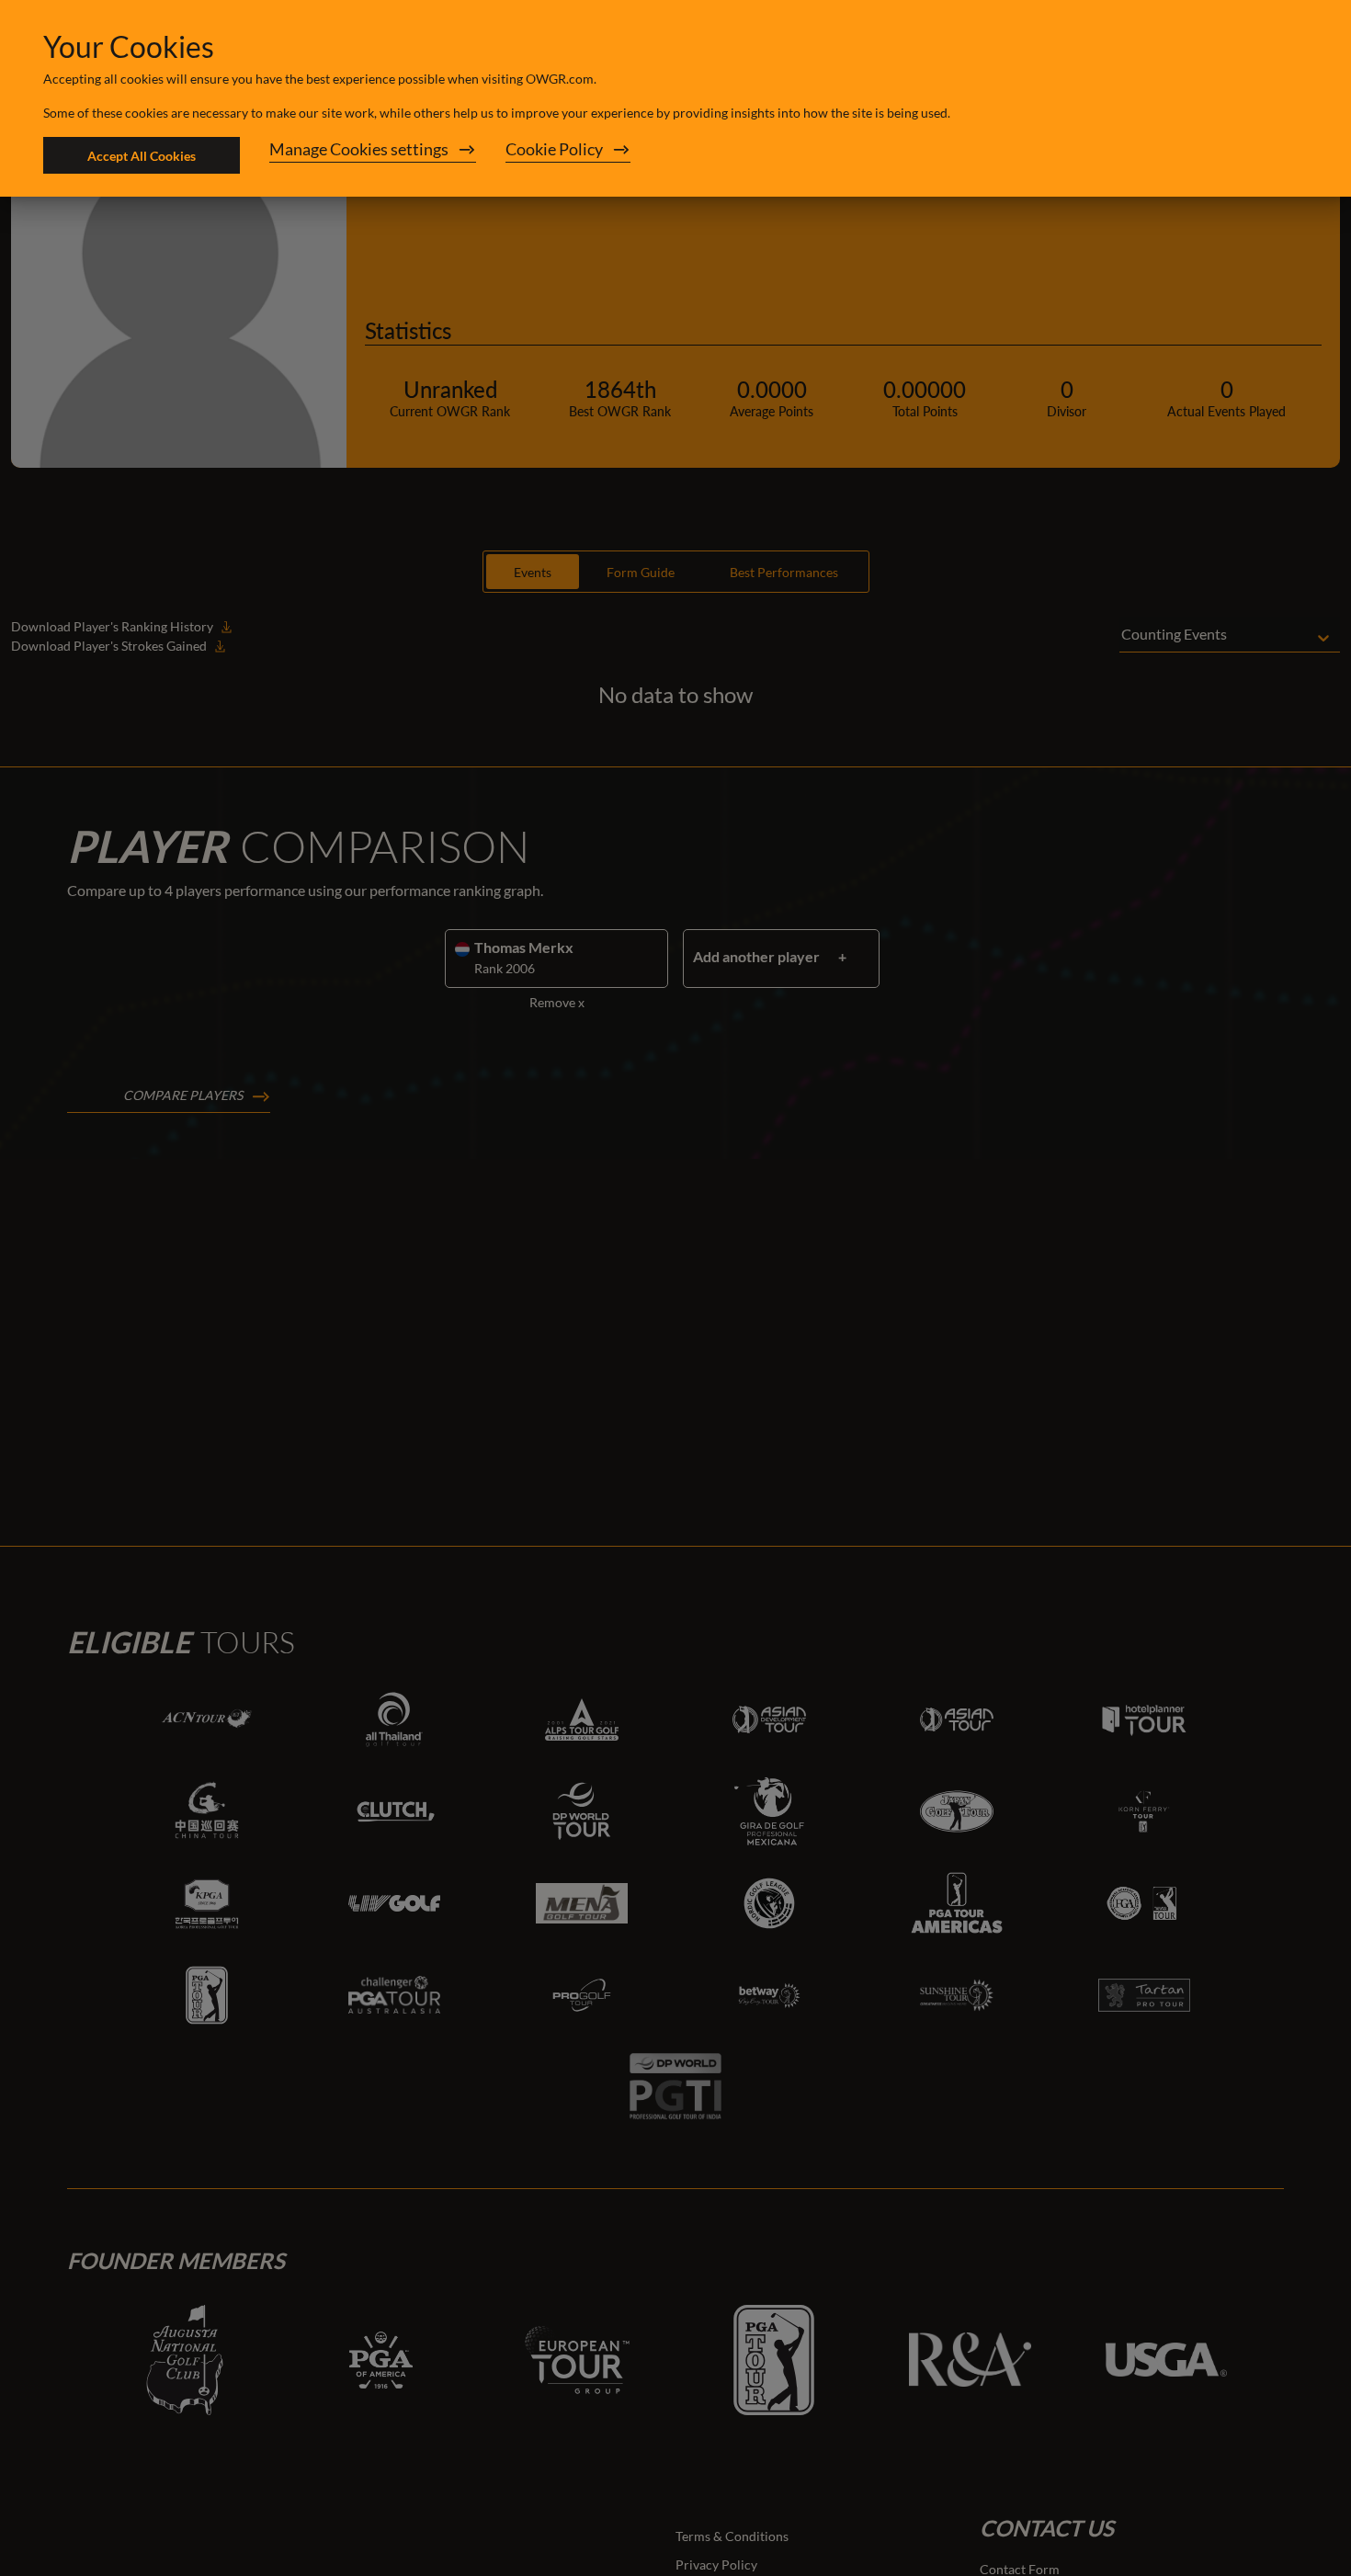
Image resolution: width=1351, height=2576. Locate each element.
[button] (373, 155)
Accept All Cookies (142, 156)
